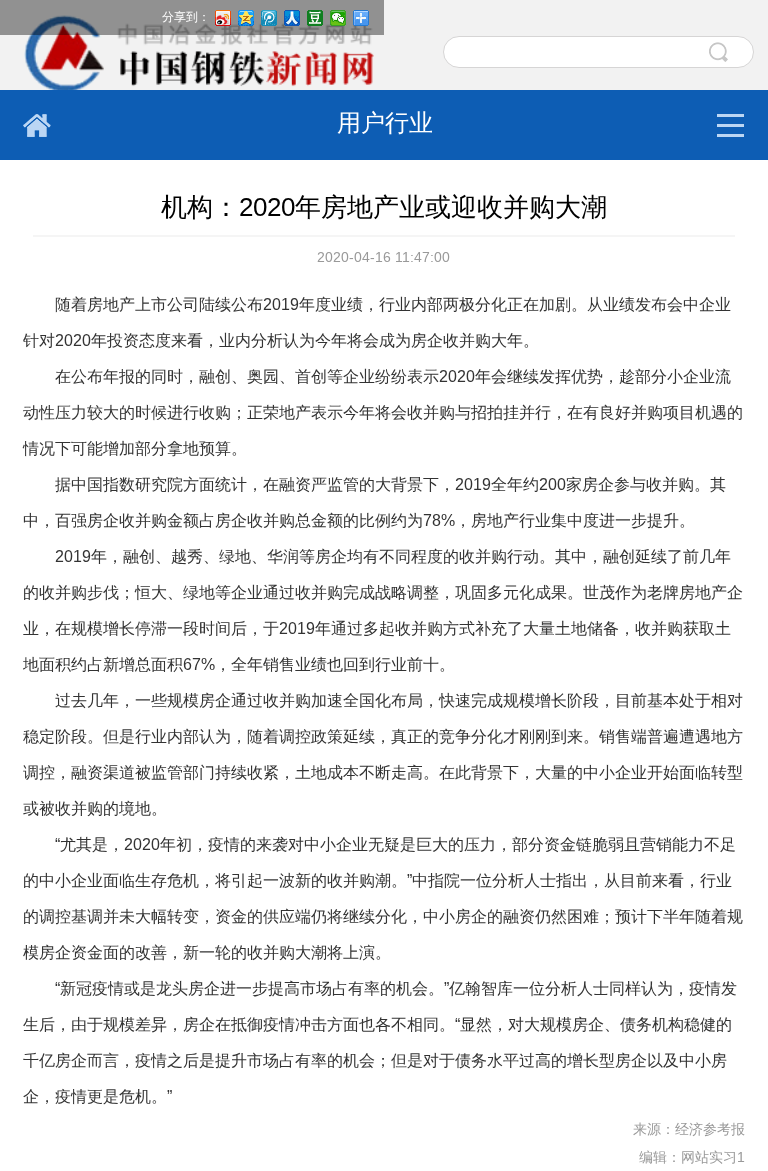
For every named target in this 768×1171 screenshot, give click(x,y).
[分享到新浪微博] (223, 18)
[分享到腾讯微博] (269, 18)
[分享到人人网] (292, 18)
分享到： (186, 17)
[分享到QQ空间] (246, 18)
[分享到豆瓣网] (315, 18)
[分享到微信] (338, 18)
